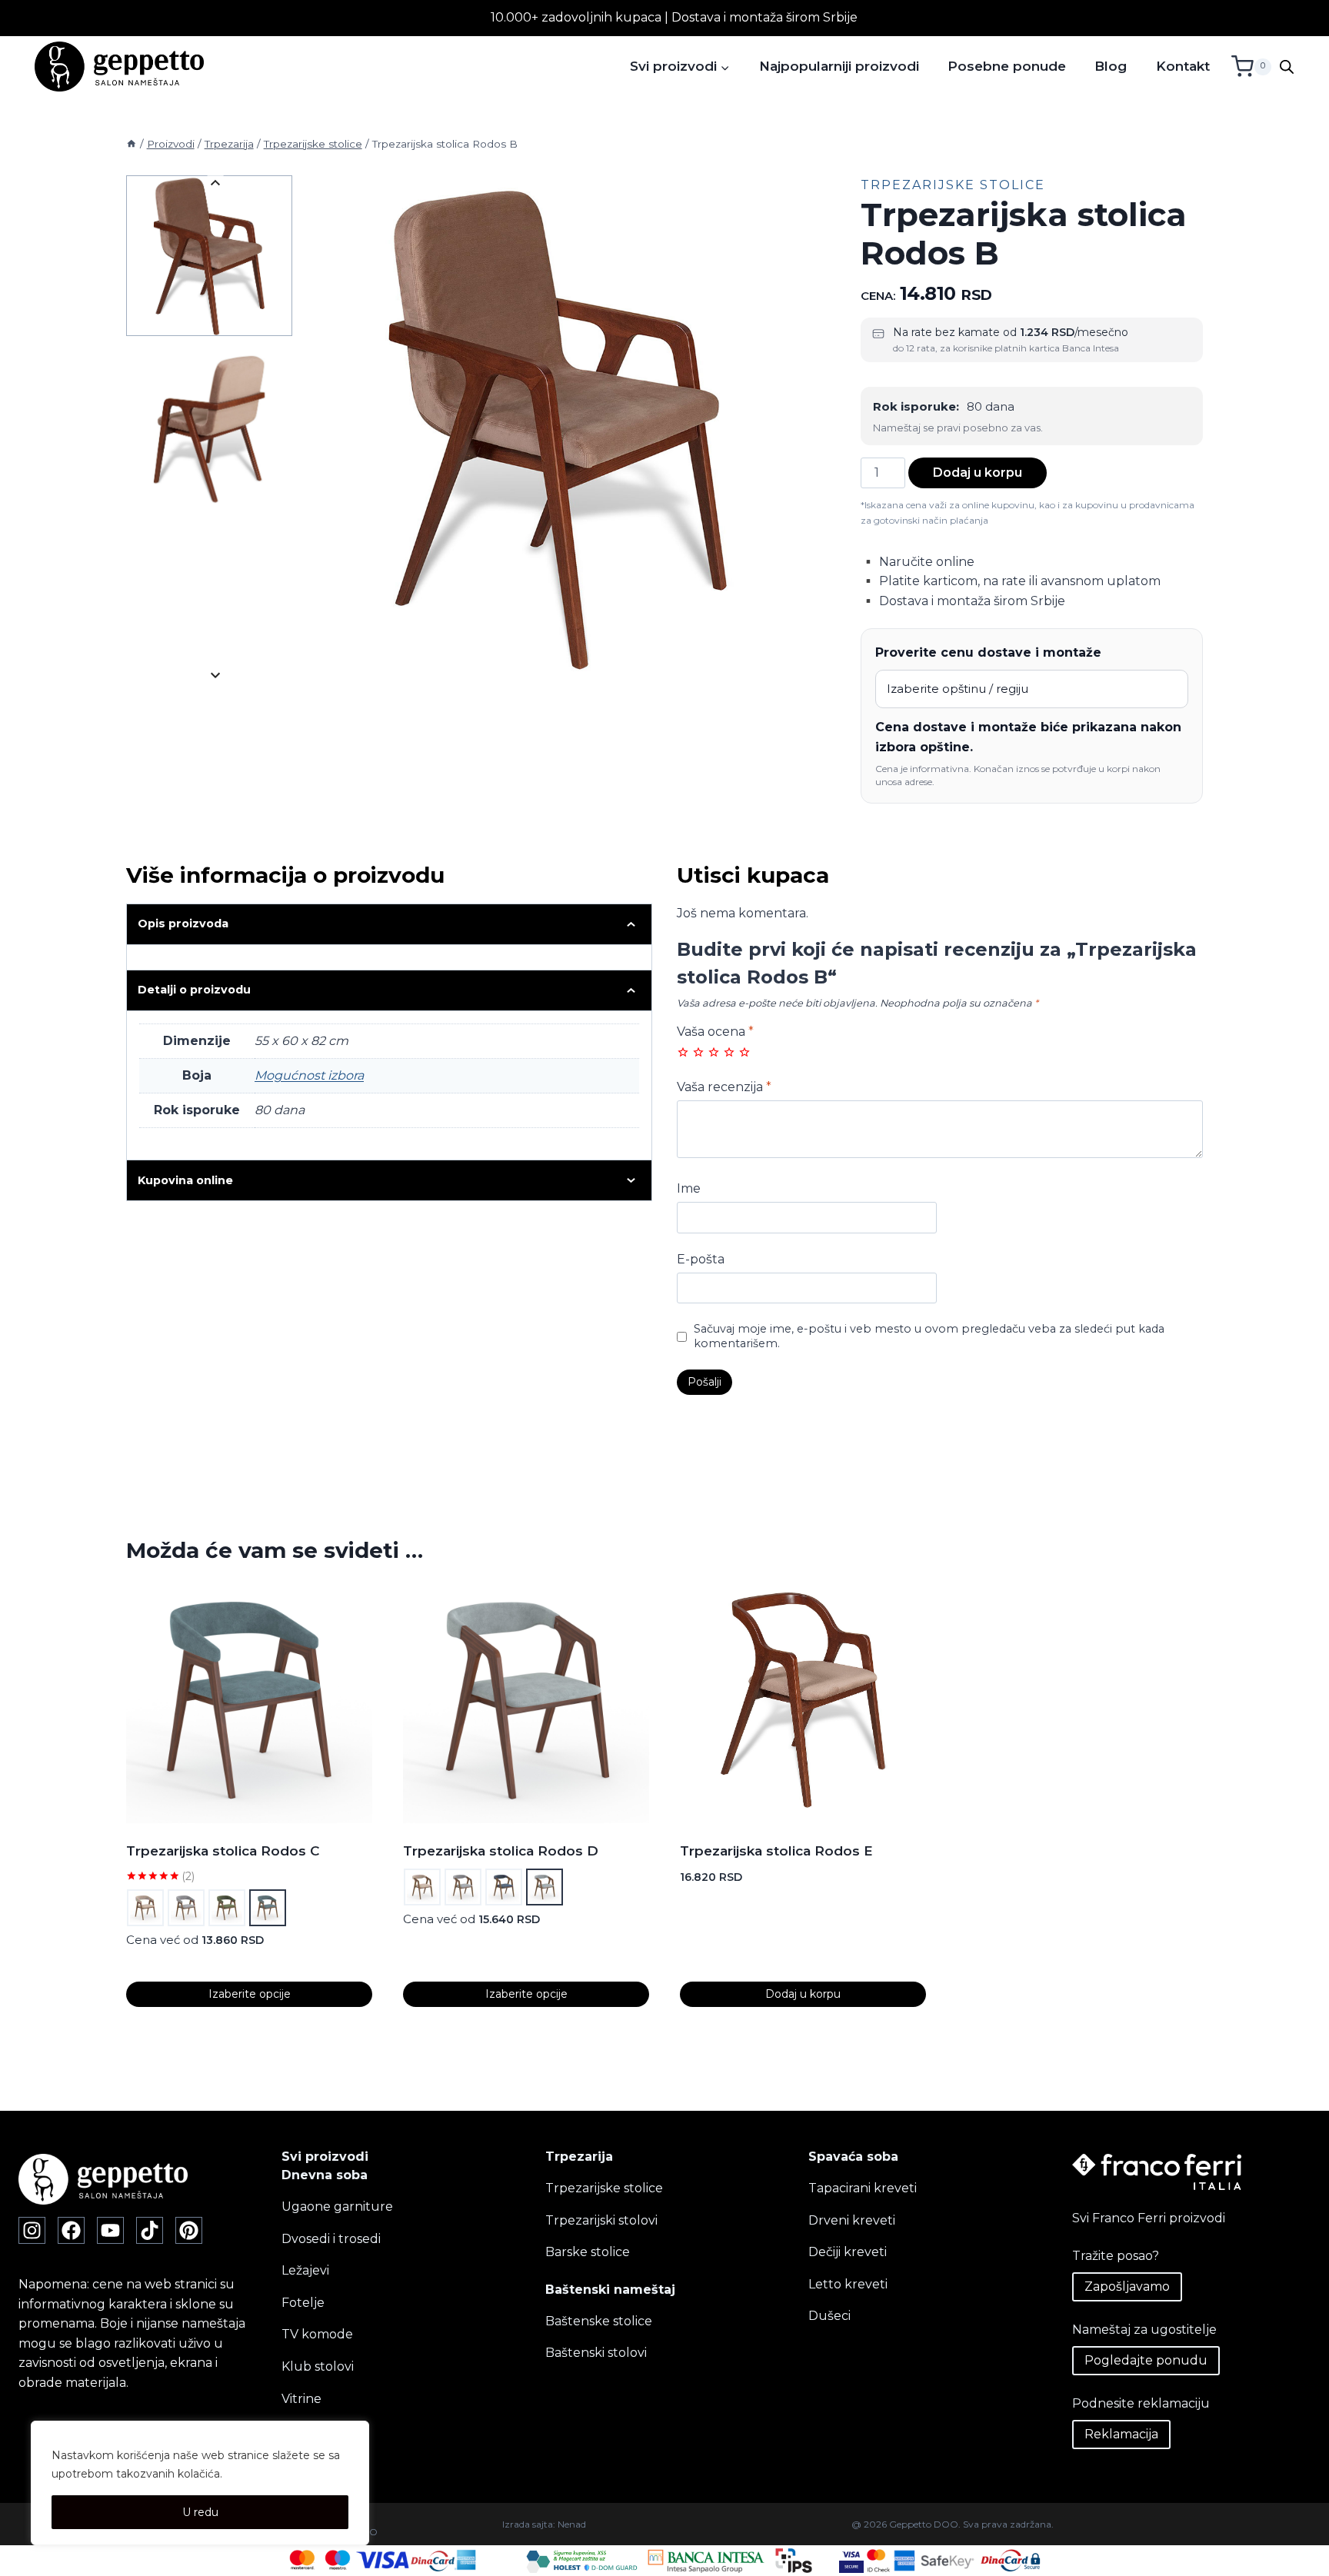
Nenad (572, 2524)
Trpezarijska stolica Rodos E (776, 1851)
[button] (209, 256)
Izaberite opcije (250, 1994)
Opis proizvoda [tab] (183, 924)
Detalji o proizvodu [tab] (194, 990)
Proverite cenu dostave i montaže (988, 652)
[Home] (132, 144)
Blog (1111, 66)
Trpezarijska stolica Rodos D (501, 1851)
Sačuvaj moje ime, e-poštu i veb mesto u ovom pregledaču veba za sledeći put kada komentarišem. (929, 1336)
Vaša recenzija (724, 1087)
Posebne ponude (1007, 66)
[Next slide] (215, 675)
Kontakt (1183, 66)
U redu (200, 2512)
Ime (689, 1188)
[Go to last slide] (215, 183)
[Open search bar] (1287, 67)
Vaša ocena (715, 1032)
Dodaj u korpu (978, 473)
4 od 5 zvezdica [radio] (729, 1052)
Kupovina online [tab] (185, 1180)
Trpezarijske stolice (953, 185)
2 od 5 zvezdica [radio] (698, 1052)
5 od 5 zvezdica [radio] (744, 1052)
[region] (200, 2483)
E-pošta (701, 1259)
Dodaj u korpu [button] (803, 1994)
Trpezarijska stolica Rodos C (223, 1851)
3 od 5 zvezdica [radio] (714, 1052)
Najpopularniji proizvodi (839, 66)
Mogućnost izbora (309, 1075)
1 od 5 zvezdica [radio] (683, 1052)
